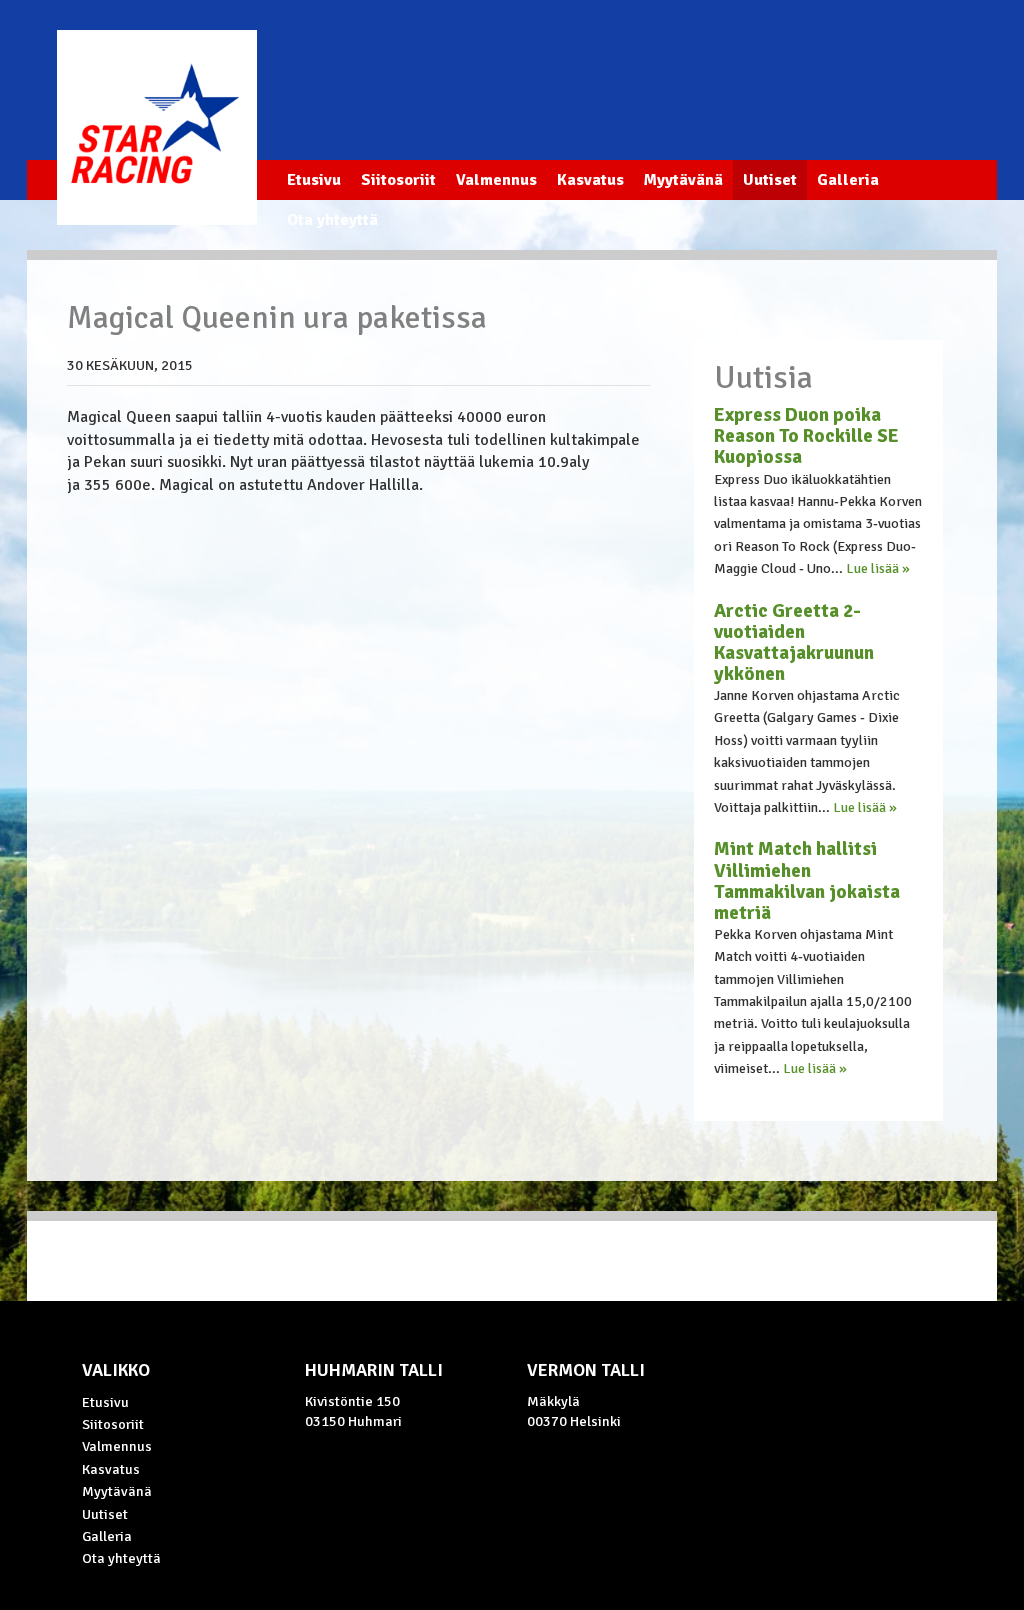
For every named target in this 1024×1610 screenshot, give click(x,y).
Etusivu (314, 180)
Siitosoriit (398, 180)
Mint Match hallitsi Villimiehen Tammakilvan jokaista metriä (807, 880)
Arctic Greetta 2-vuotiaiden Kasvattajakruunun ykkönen (794, 642)
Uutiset (770, 180)
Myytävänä (683, 180)
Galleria (848, 180)
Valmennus (496, 180)
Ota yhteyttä (332, 220)
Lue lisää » (878, 568)
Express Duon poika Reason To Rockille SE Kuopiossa (806, 436)
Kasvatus (590, 180)
